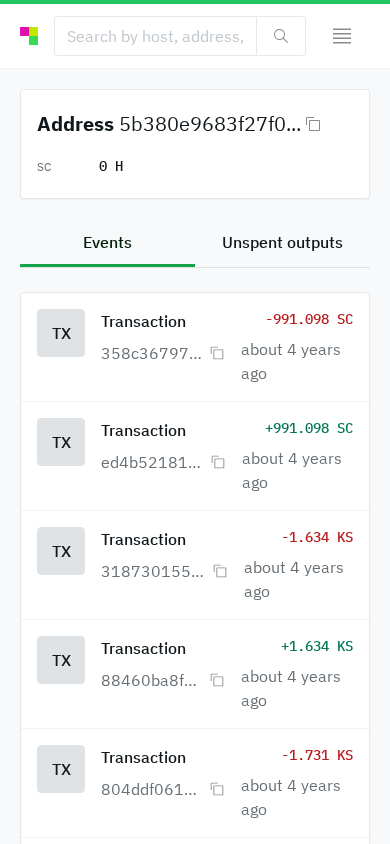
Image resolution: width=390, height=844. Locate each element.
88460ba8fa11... (153, 680)
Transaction (143, 321)
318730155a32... (154, 571)
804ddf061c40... (153, 789)
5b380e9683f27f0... (210, 123)
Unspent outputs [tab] (282, 242)
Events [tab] (107, 242)
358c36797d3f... (153, 353)
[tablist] (195, 243)
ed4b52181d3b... (153, 462)
